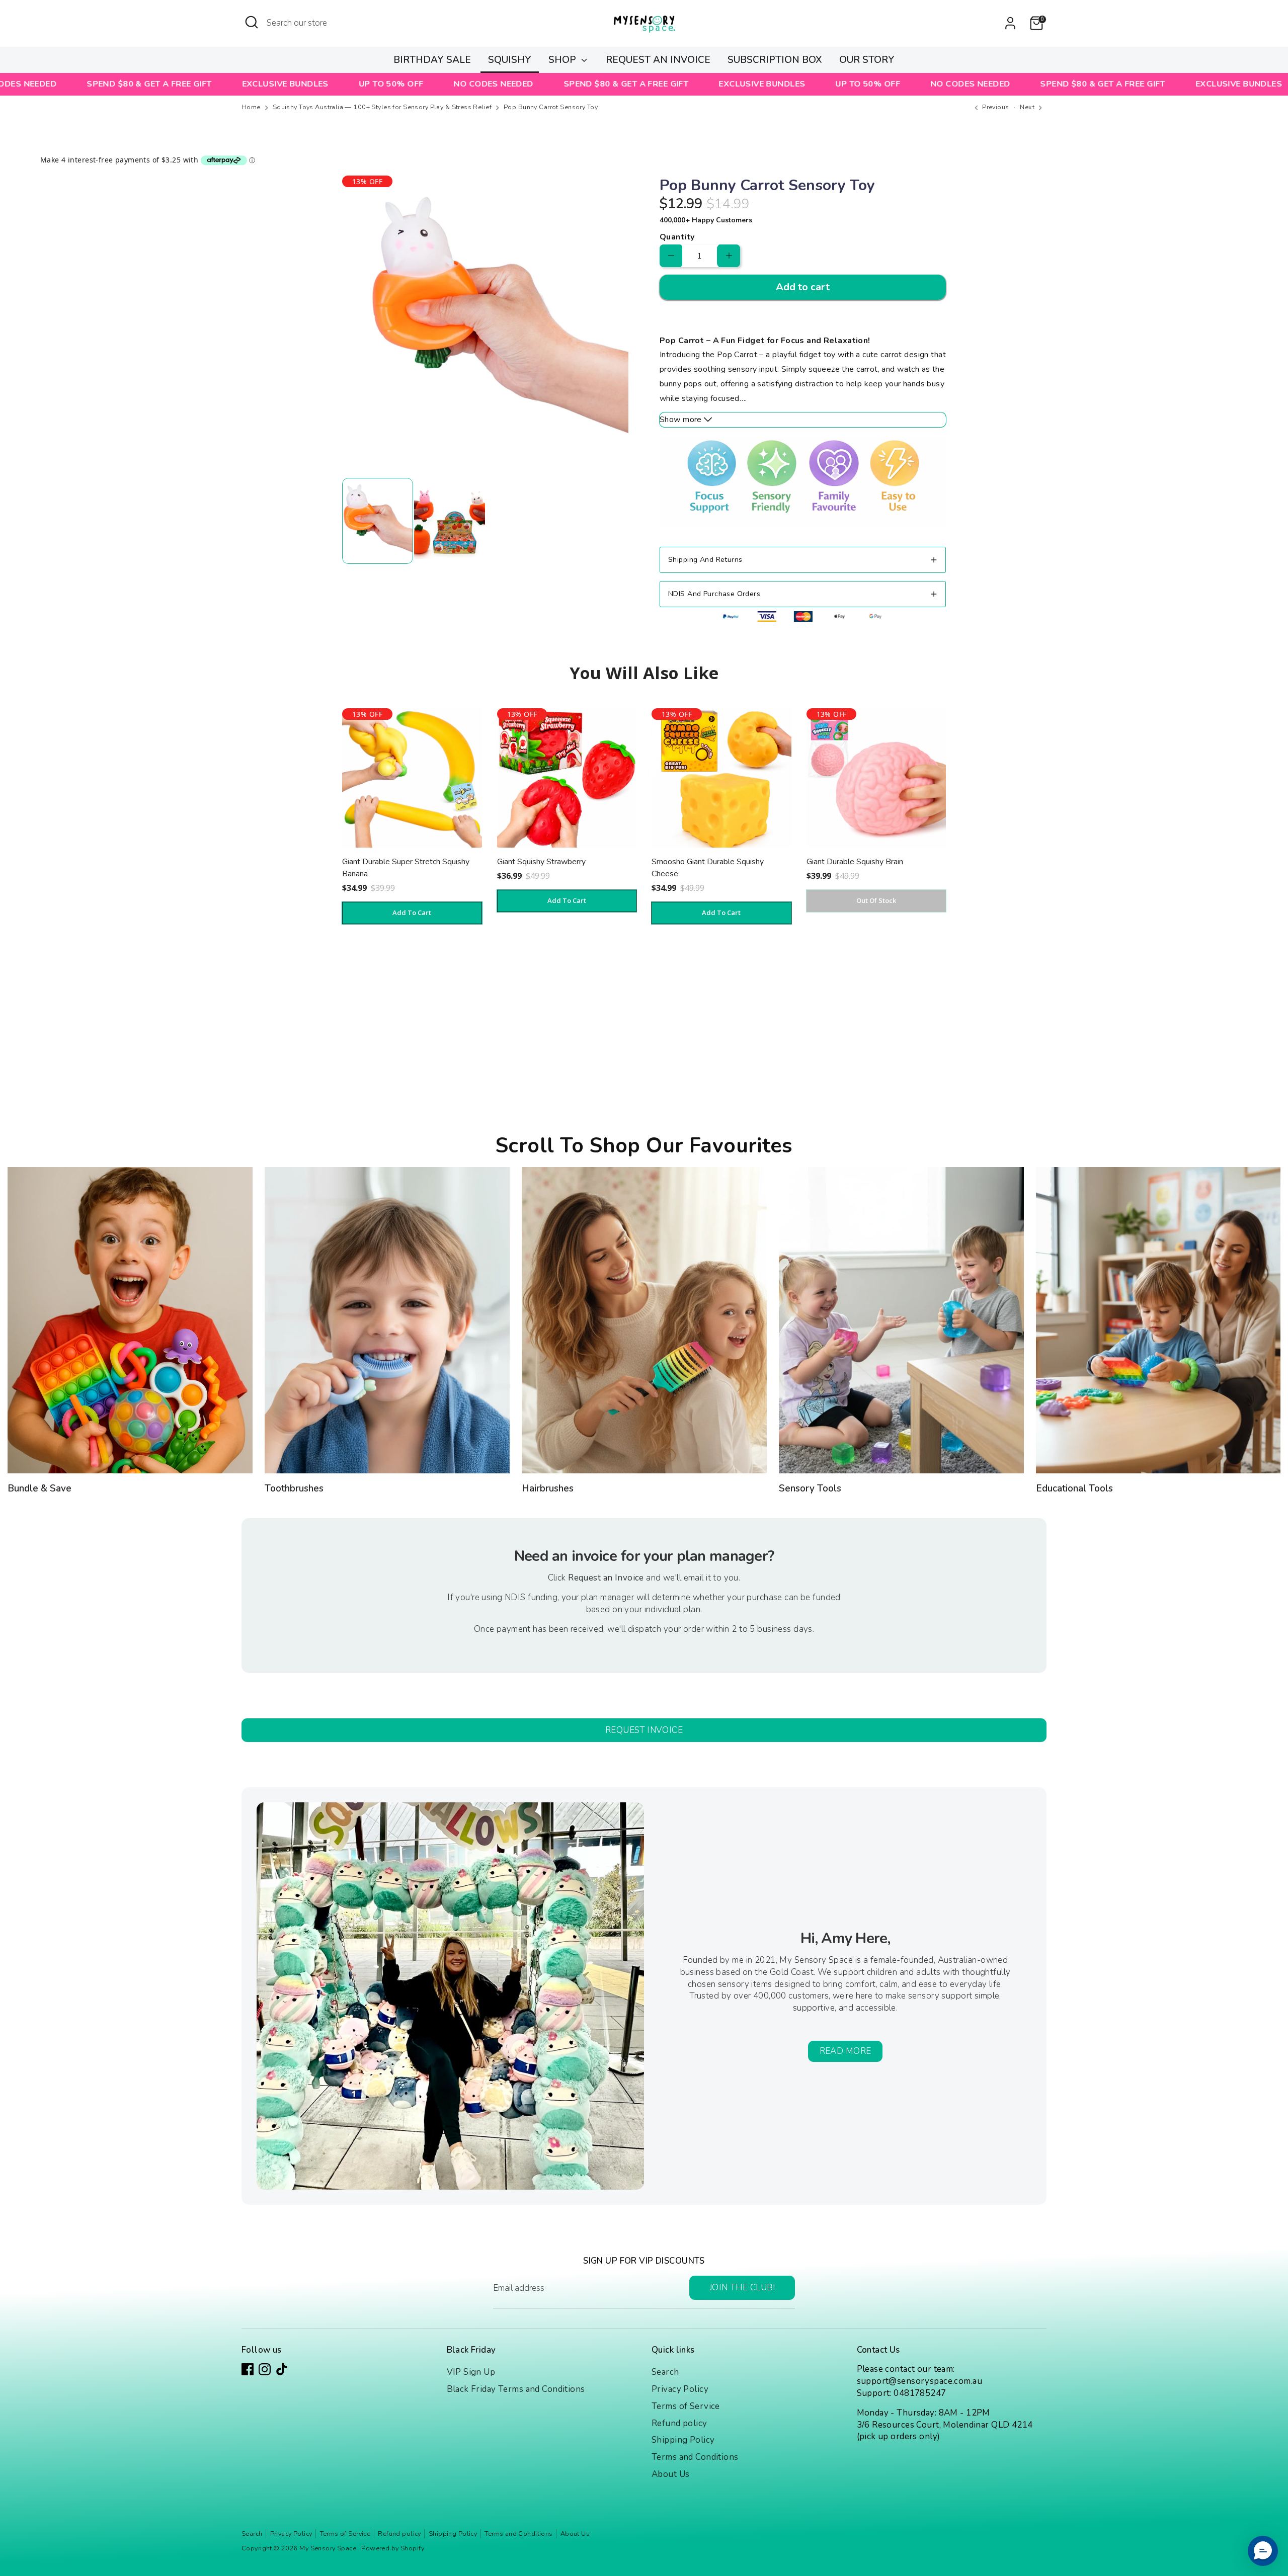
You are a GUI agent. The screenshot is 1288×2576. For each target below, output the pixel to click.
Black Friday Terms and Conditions (516, 2389)
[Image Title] (130, 1320)
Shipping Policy (683, 2440)
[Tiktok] (282, 2369)
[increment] (729, 256)
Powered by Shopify (393, 2548)
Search (665, 2372)
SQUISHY (510, 60)
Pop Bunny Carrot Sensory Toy (551, 107)
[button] (1263, 2551)
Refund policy (679, 2423)
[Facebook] (248, 2369)
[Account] (1010, 23)
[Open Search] (252, 22)
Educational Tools (1074, 1488)
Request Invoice (644, 1730)
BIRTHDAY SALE (432, 60)
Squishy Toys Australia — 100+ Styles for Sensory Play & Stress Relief (382, 107)
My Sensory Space (329, 2548)
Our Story (867, 60)
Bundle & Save (39, 1488)
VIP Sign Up (471, 2372)
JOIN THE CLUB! (742, 2288)
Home (251, 107)
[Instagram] (265, 2369)
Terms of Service (686, 2406)
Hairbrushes (548, 1488)
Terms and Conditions (695, 2457)
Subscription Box (775, 60)
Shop (563, 60)
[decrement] (671, 256)
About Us (670, 2474)
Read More (846, 2051)
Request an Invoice (658, 60)
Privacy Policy (680, 2389)
